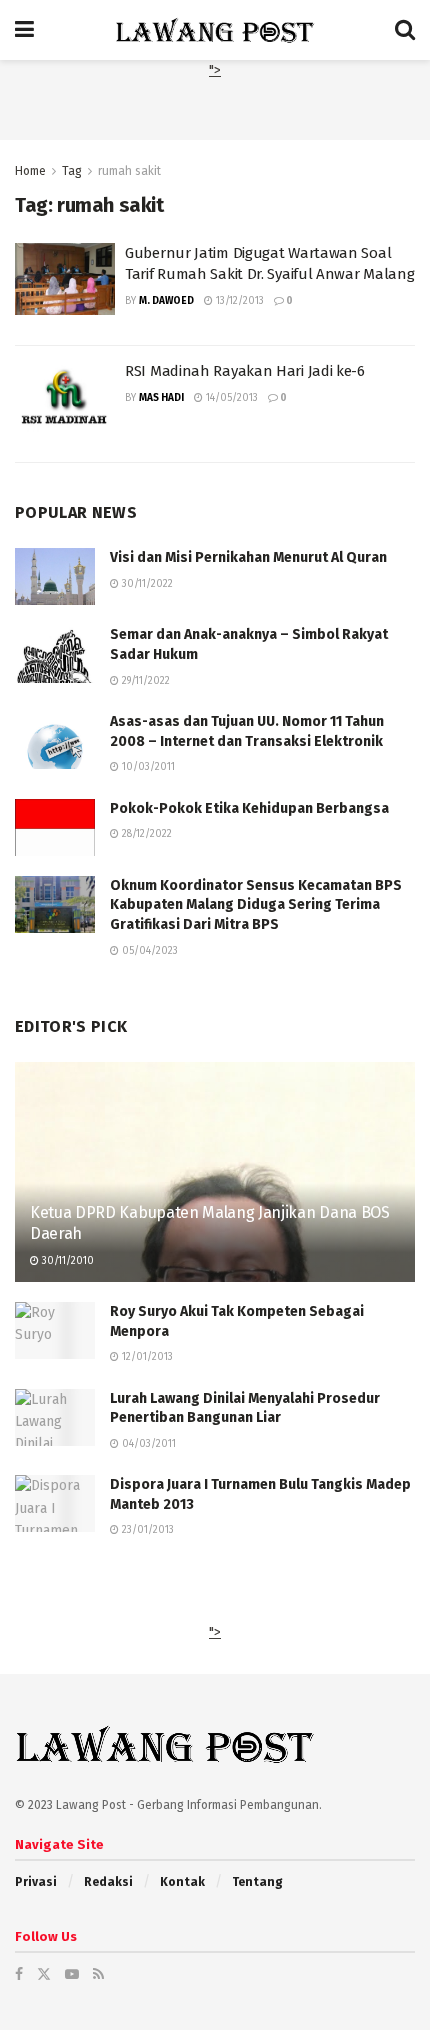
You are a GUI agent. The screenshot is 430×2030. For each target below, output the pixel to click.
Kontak (182, 1882)
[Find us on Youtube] (72, 1974)
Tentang (257, 1882)
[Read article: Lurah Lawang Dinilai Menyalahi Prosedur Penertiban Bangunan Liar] (55, 1417)
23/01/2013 (146, 1530)
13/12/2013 (238, 301)
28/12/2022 (145, 834)
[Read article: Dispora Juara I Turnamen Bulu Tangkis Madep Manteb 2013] (55, 1503)
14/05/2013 (230, 398)
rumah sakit (129, 171)
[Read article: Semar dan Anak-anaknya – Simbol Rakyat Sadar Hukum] (55, 653)
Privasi (36, 1882)
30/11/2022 (146, 584)
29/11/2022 (144, 681)
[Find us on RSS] (98, 1974)
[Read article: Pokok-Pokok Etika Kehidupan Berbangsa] (55, 827)
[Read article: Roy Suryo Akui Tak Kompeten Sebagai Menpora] (55, 1330)
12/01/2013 (146, 1357)
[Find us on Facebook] (19, 1974)
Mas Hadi (161, 398)
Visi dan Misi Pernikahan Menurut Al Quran (248, 557)
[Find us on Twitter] (44, 1974)
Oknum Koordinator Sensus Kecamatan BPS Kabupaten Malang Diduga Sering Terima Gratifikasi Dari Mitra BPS (256, 905)
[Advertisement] (215, 107)
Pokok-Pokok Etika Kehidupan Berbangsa (249, 808)
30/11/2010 (66, 1261)
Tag (72, 171)
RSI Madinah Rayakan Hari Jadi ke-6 (245, 371)
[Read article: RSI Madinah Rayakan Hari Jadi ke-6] (65, 397)
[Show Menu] (24, 30)
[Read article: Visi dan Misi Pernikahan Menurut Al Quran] (55, 576)
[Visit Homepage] (215, 30)
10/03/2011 (147, 767)
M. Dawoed (166, 301)
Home (30, 171)
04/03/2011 (147, 1444)
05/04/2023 (148, 951)
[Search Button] (405, 30)
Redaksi (108, 1882)
